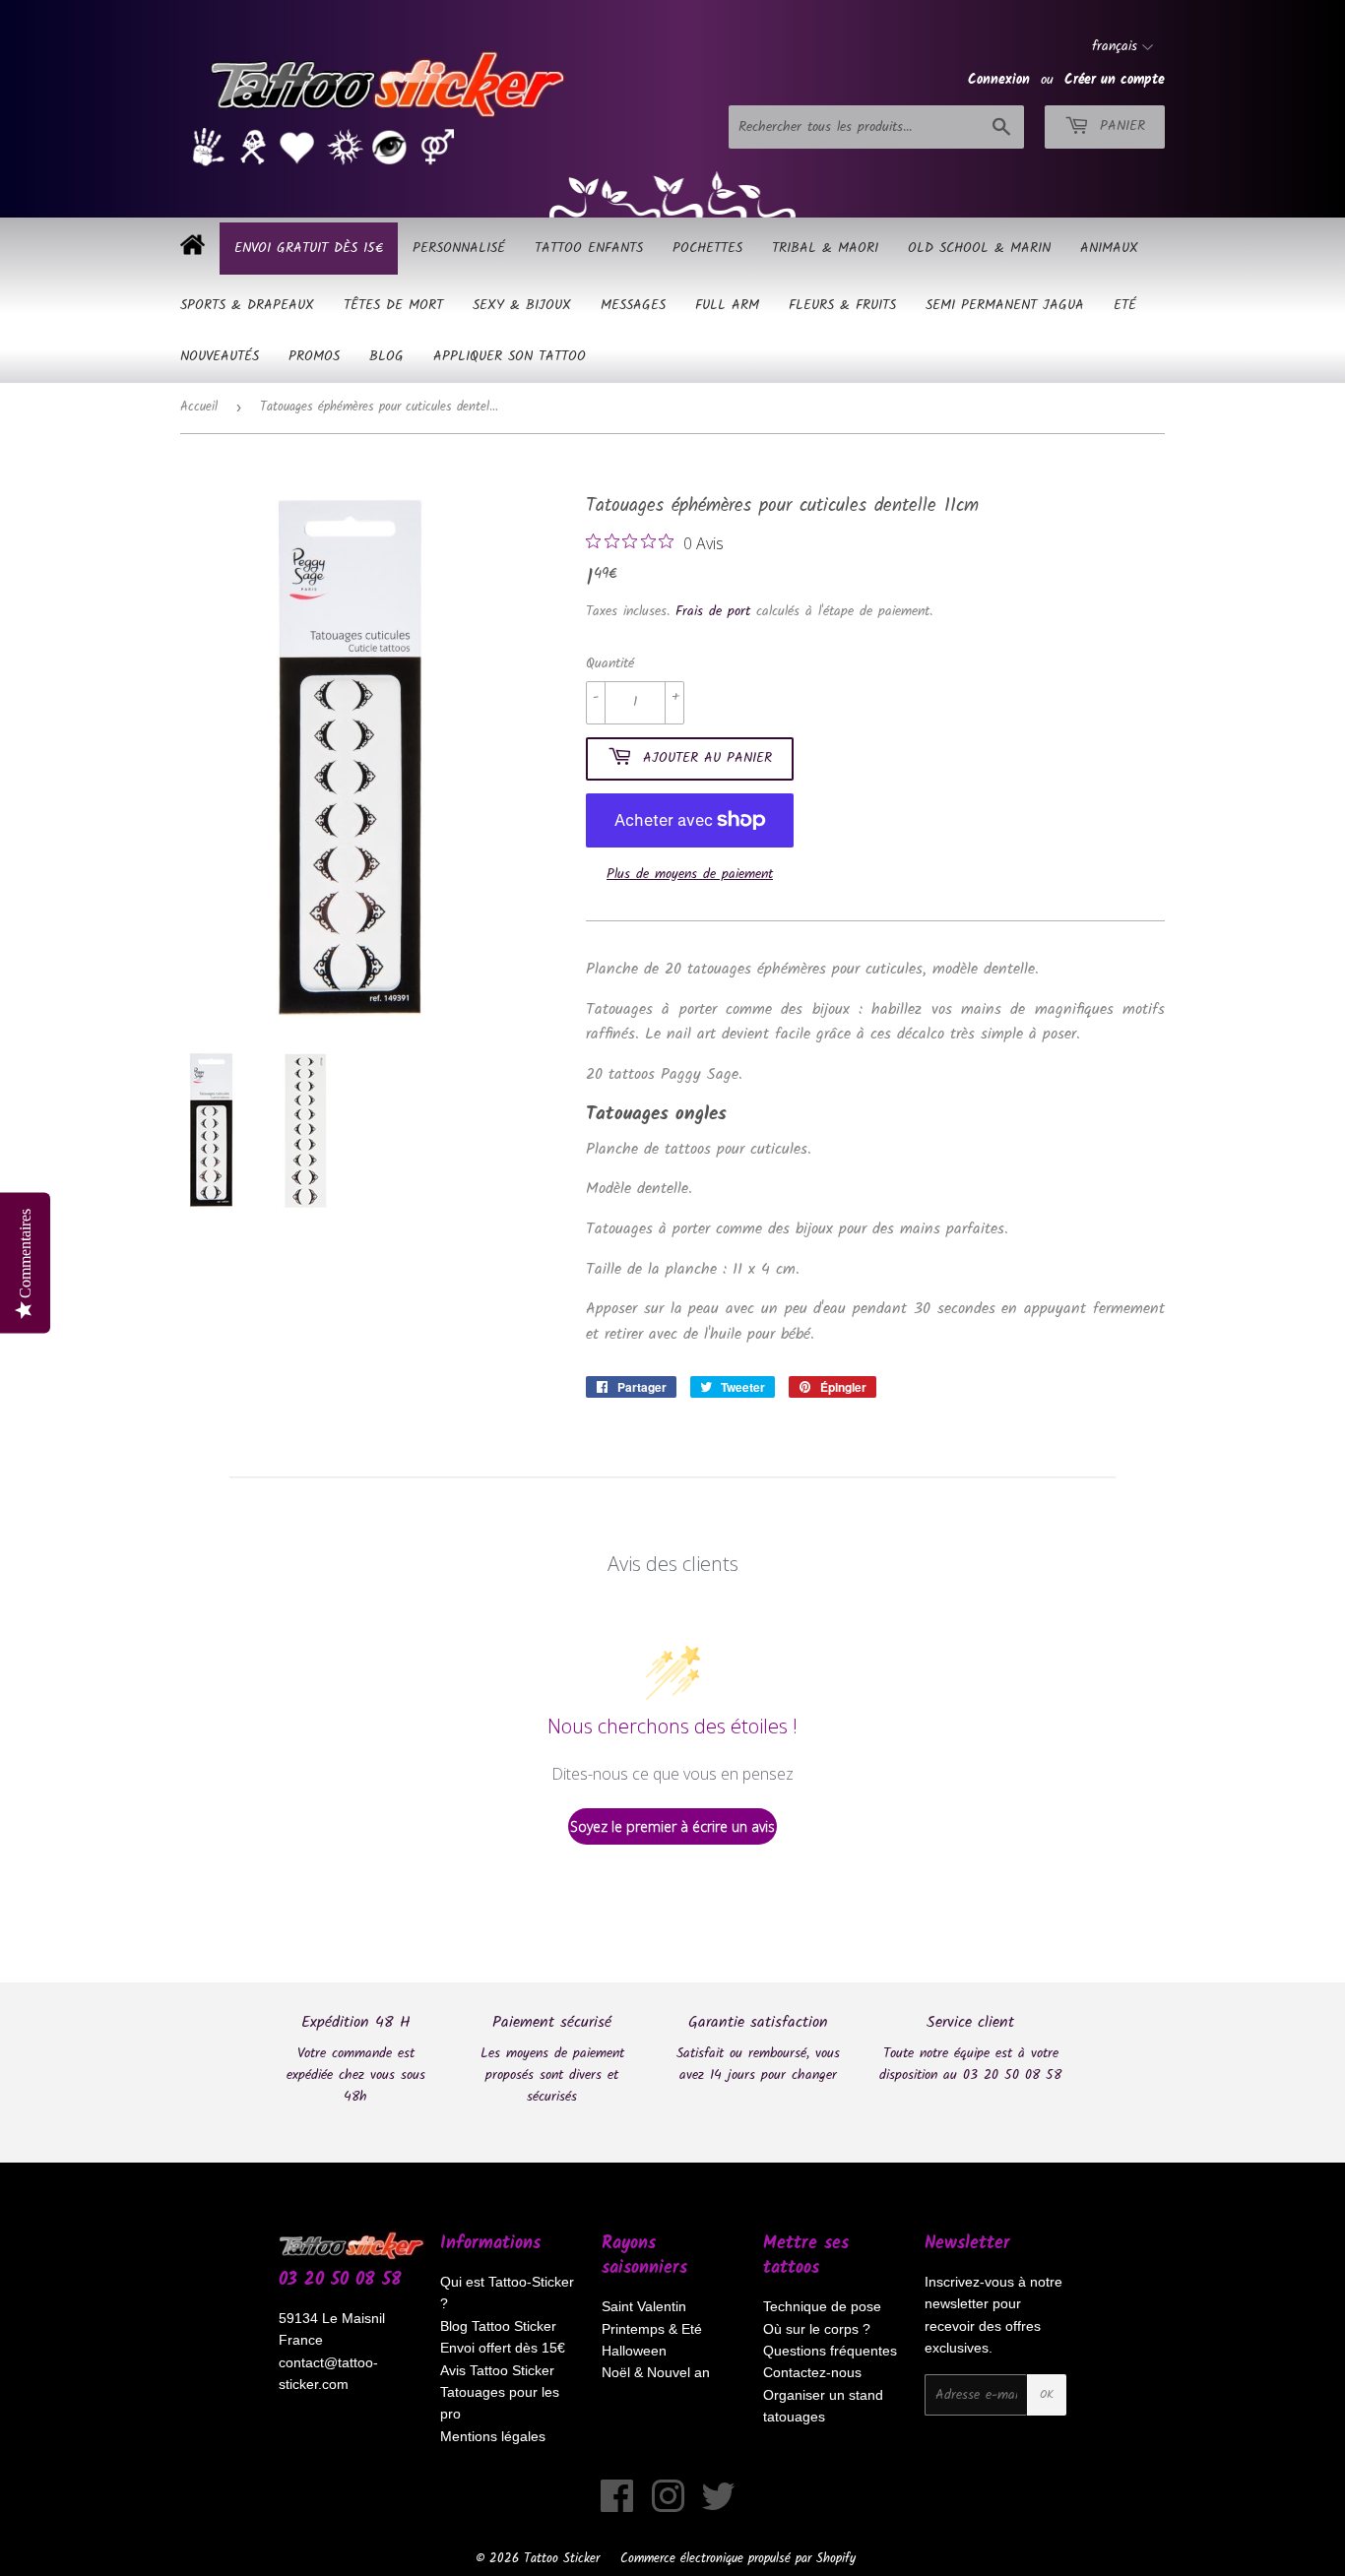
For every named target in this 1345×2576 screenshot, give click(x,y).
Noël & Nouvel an (656, 2372)
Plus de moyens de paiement (690, 874)
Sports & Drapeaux (247, 305)
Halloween (634, 2351)
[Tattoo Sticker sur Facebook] (617, 2506)
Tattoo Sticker (562, 2559)
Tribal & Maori (825, 248)
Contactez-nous (812, 2372)
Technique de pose (822, 2306)
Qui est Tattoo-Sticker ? (507, 2293)
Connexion (999, 80)
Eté (1125, 305)
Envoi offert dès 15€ (503, 2348)
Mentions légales (493, 2436)
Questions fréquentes (830, 2351)
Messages (633, 305)
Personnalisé (459, 248)
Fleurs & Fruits (842, 305)
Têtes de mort (393, 305)
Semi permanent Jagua (1005, 305)
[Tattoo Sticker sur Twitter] (718, 2506)
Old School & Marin (979, 248)
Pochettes (707, 248)
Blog (386, 356)
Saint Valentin (644, 2306)
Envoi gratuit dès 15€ (309, 248)
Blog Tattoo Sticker (498, 2326)
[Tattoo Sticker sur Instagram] (668, 2506)
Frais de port (713, 611)
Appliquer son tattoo (510, 356)
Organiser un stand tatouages (823, 2406)
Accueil (199, 407)
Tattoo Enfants (589, 248)
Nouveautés (220, 356)
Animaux (1109, 248)
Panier (1120, 126)
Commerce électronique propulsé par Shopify (738, 2559)
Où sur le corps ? (817, 2329)
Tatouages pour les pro (500, 2403)
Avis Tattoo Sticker (497, 2370)
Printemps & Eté (652, 2329)
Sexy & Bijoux (522, 305)
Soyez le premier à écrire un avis (672, 1826)
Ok (1047, 2394)
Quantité (610, 663)
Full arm (727, 305)
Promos (314, 356)
